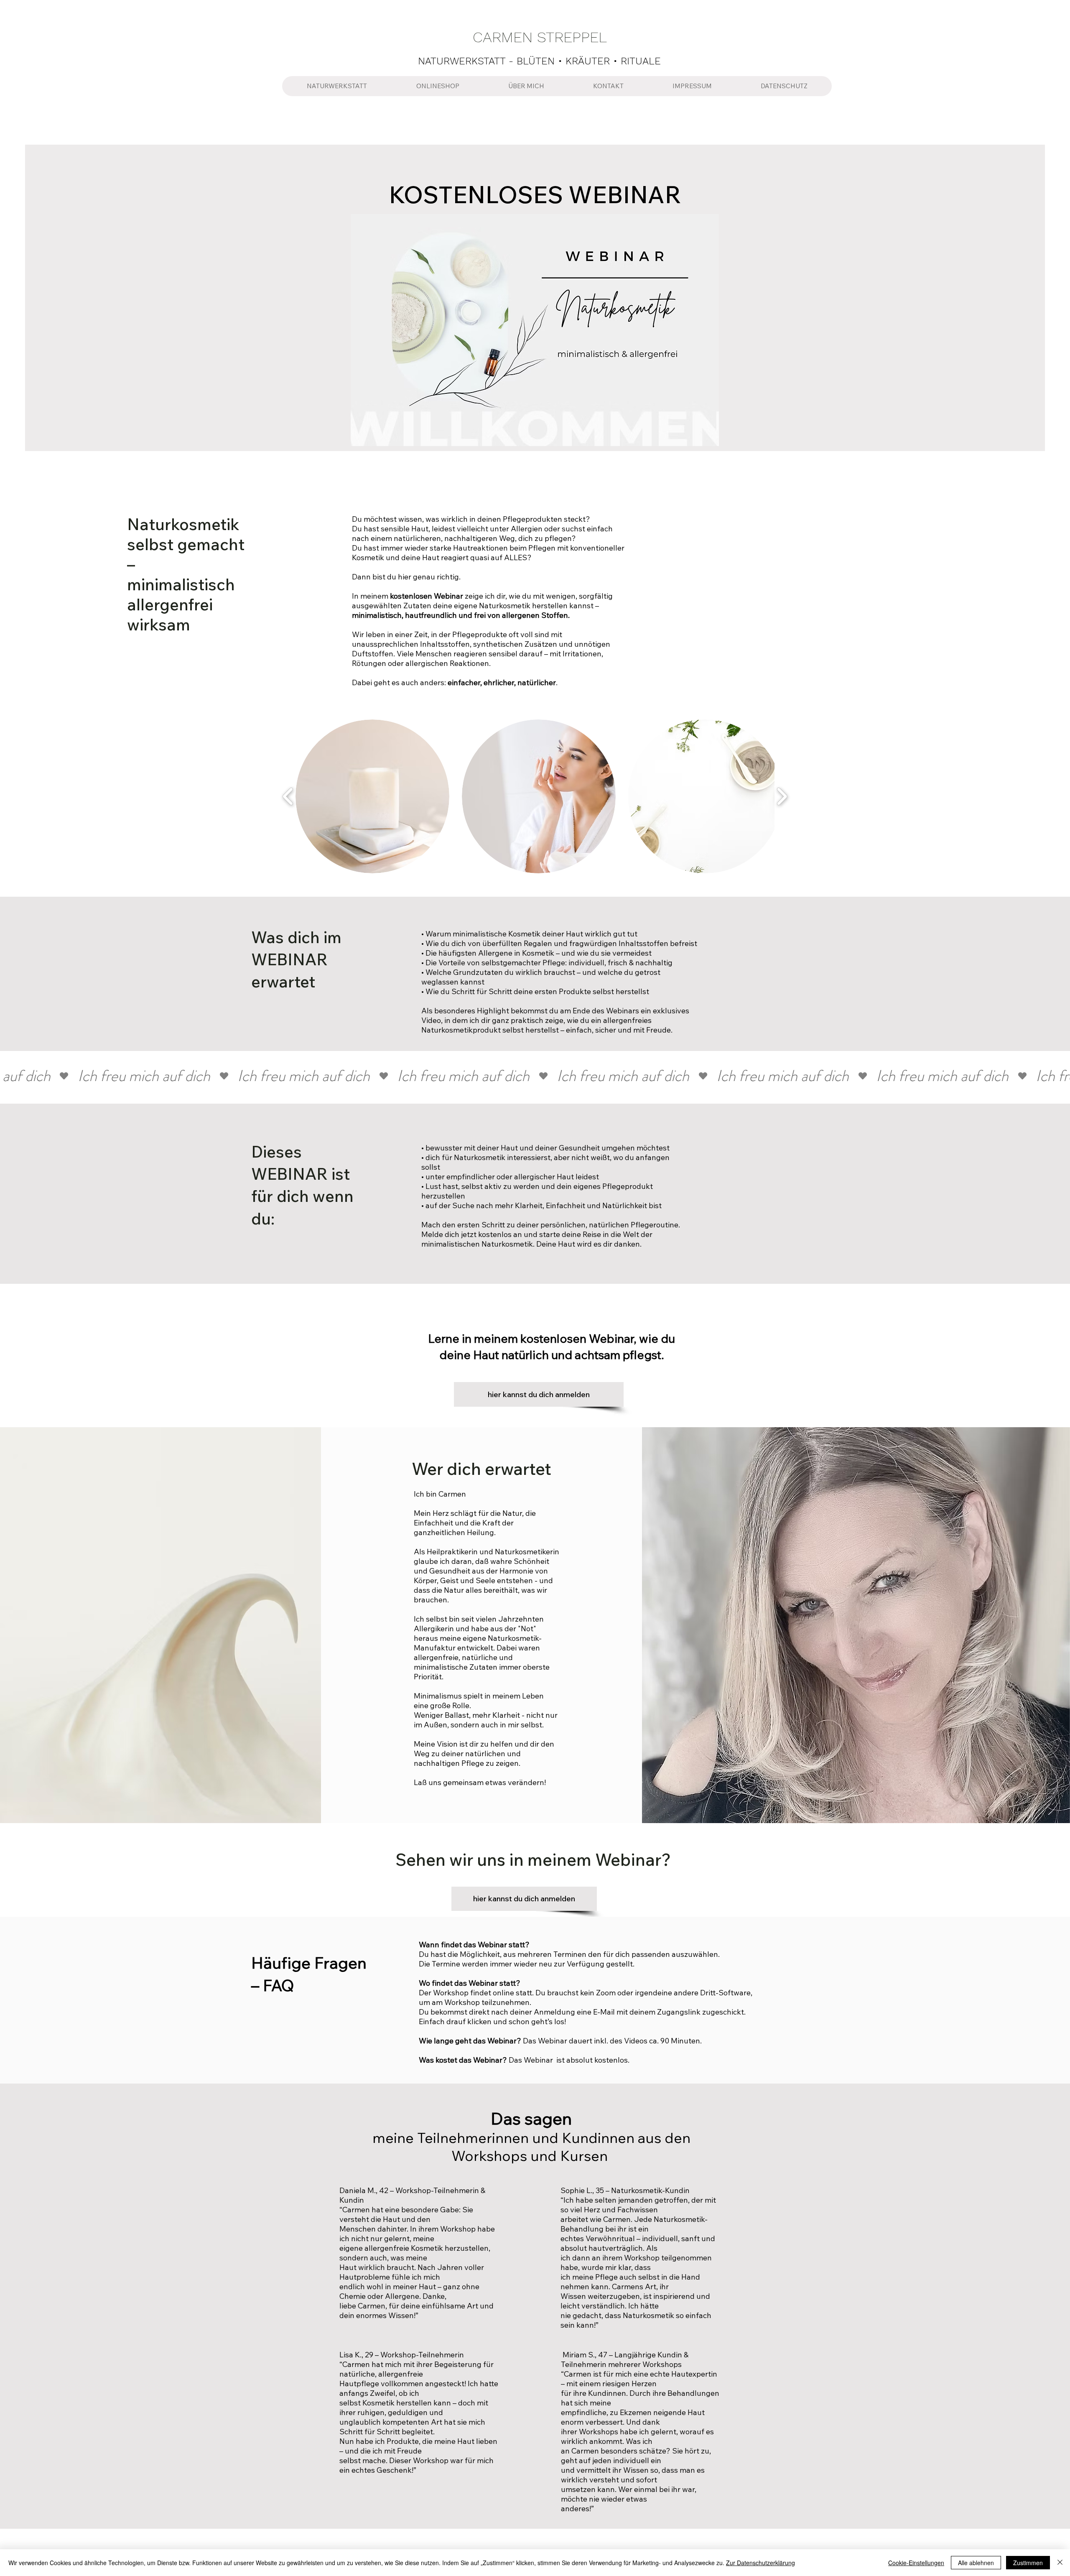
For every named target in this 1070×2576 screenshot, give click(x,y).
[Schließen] (1060, 2563)
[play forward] (782, 797)
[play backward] (288, 797)
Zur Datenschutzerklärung (760, 2563)
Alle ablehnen (976, 2563)
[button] (372, 796)
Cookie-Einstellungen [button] (916, 2563)
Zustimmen (1028, 2563)
